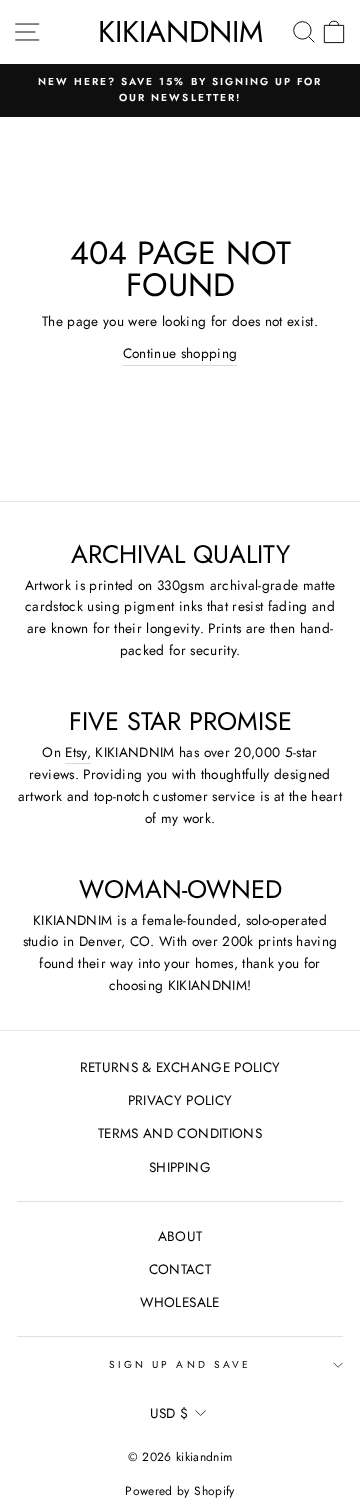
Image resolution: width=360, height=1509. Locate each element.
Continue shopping (180, 353)
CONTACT (180, 1269)
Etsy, (78, 752)
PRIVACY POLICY (180, 1100)
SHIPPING (180, 1167)
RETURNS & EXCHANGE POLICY (180, 1067)
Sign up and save (180, 1364)
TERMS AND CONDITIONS (180, 1133)
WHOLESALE (179, 1302)
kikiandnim (180, 31)
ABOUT (180, 1236)
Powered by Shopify (179, 1491)
